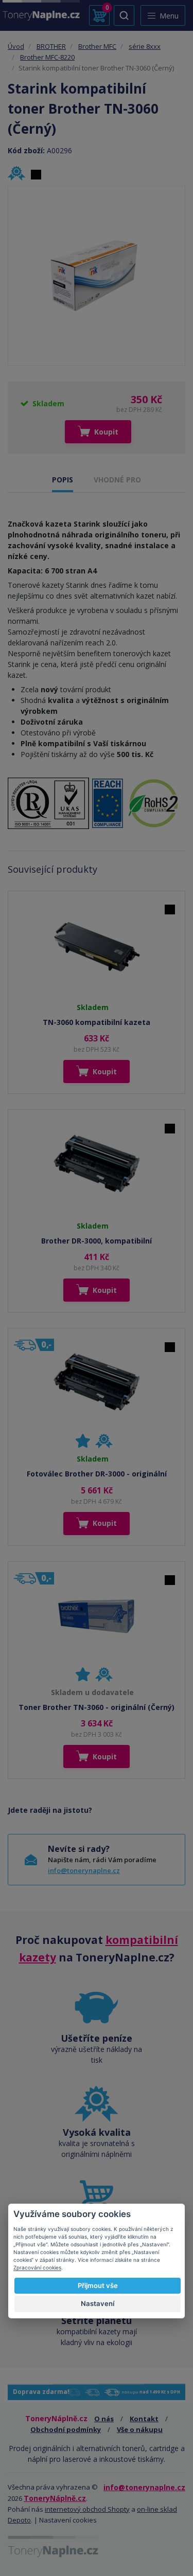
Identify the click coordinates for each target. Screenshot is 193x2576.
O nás (104, 2419)
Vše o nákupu (140, 2429)
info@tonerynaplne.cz (84, 1870)
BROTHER (51, 46)
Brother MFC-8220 (47, 57)
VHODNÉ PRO (117, 480)
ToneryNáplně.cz (55, 2498)
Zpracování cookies (37, 2267)
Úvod (16, 46)
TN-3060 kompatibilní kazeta (97, 1022)
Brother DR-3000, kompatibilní (97, 1241)
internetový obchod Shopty (87, 2509)
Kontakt (144, 2419)
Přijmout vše (98, 2285)
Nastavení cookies (68, 2520)
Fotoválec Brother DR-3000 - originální (97, 1474)
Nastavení (98, 2303)
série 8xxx (145, 46)
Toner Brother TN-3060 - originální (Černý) (97, 1707)
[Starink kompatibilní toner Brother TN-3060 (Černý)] (97, 276)
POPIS (63, 480)
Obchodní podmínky (66, 2429)
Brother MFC (97, 46)
